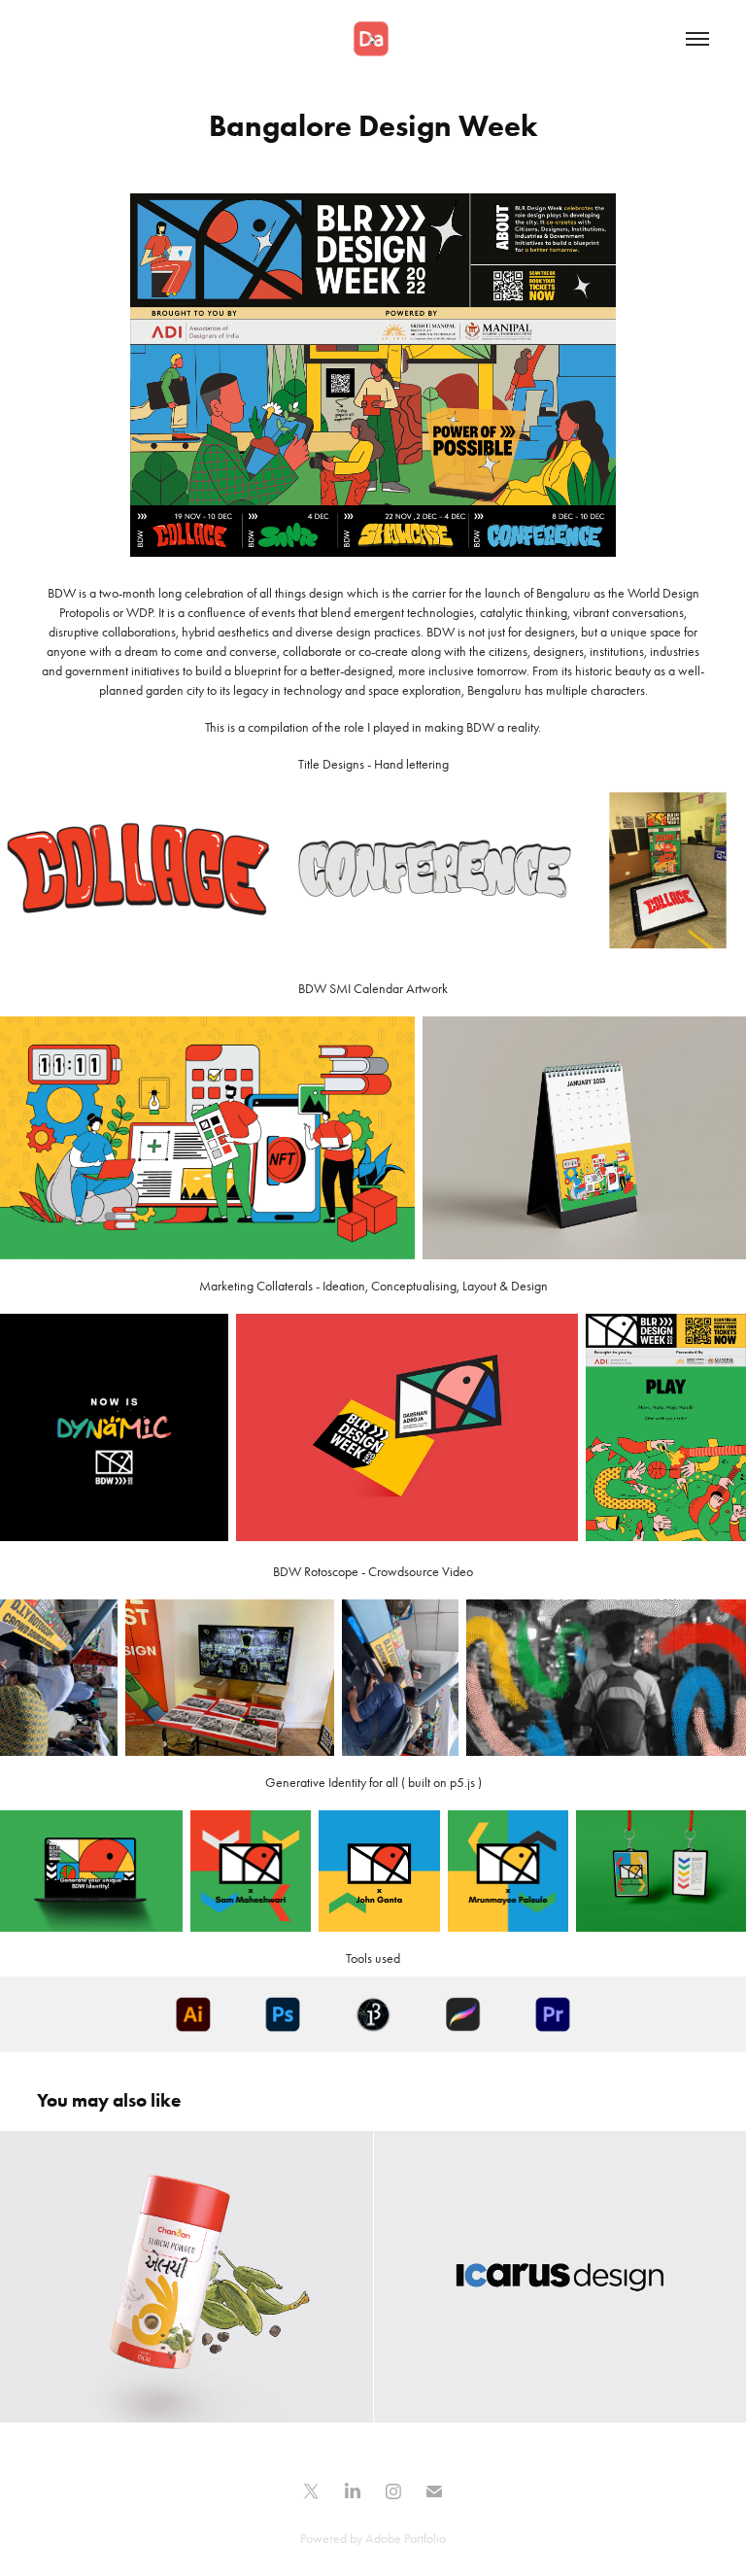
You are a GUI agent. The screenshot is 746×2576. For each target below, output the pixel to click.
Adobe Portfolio (406, 2539)
